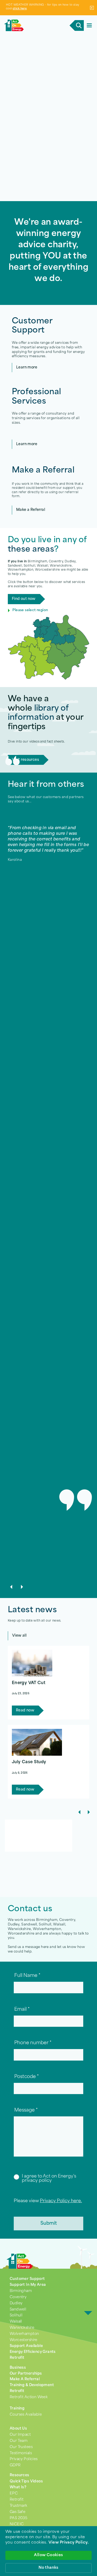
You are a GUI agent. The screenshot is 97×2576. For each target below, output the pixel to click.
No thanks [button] (48, 2568)
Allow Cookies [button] (48, 2555)
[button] (89, 25)
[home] (36, 25)
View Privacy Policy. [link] (69, 2543)
